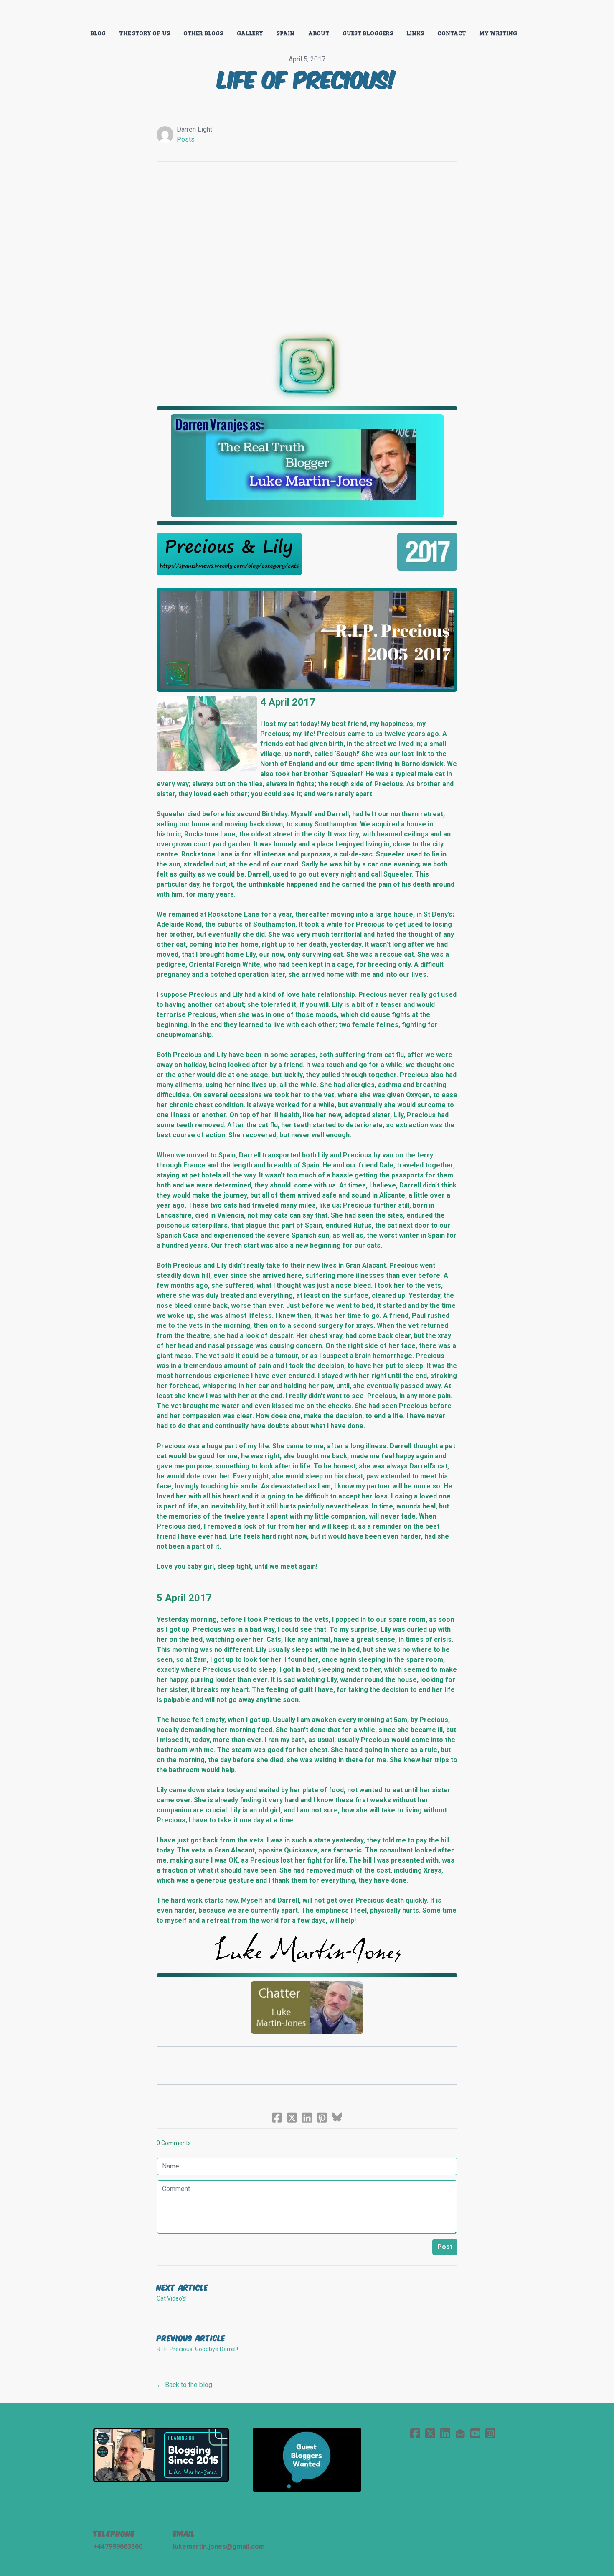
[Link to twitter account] (430, 2433)
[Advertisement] (307, 241)
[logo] (307, 14)
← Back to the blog (184, 2385)
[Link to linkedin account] (445, 2433)
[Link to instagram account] (490, 2433)
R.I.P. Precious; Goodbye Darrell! (197, 2349)
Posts (186, 139)
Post (445, 2247)
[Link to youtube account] (475, 2433)
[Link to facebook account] (415, 2433)
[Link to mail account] (460, 2433)
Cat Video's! (172, 2298)
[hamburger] (56, 13)
